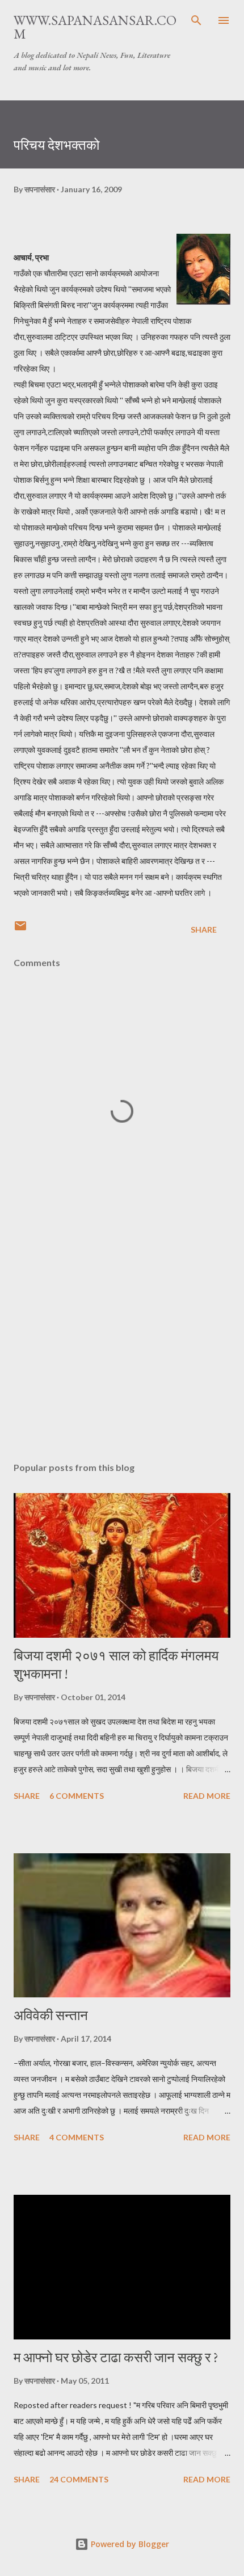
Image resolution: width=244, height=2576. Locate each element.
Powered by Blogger (129, 2544)
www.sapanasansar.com (95, 27)
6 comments (77, 1796)
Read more (207, 1796)
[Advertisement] (122, 1346)
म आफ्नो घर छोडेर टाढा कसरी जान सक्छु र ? (116, 2357)
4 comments (77, 2137)
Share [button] (204, 929)
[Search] (196, 20)
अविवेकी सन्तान (51, 2015)
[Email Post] (20, 929)
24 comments (79, 2479)
